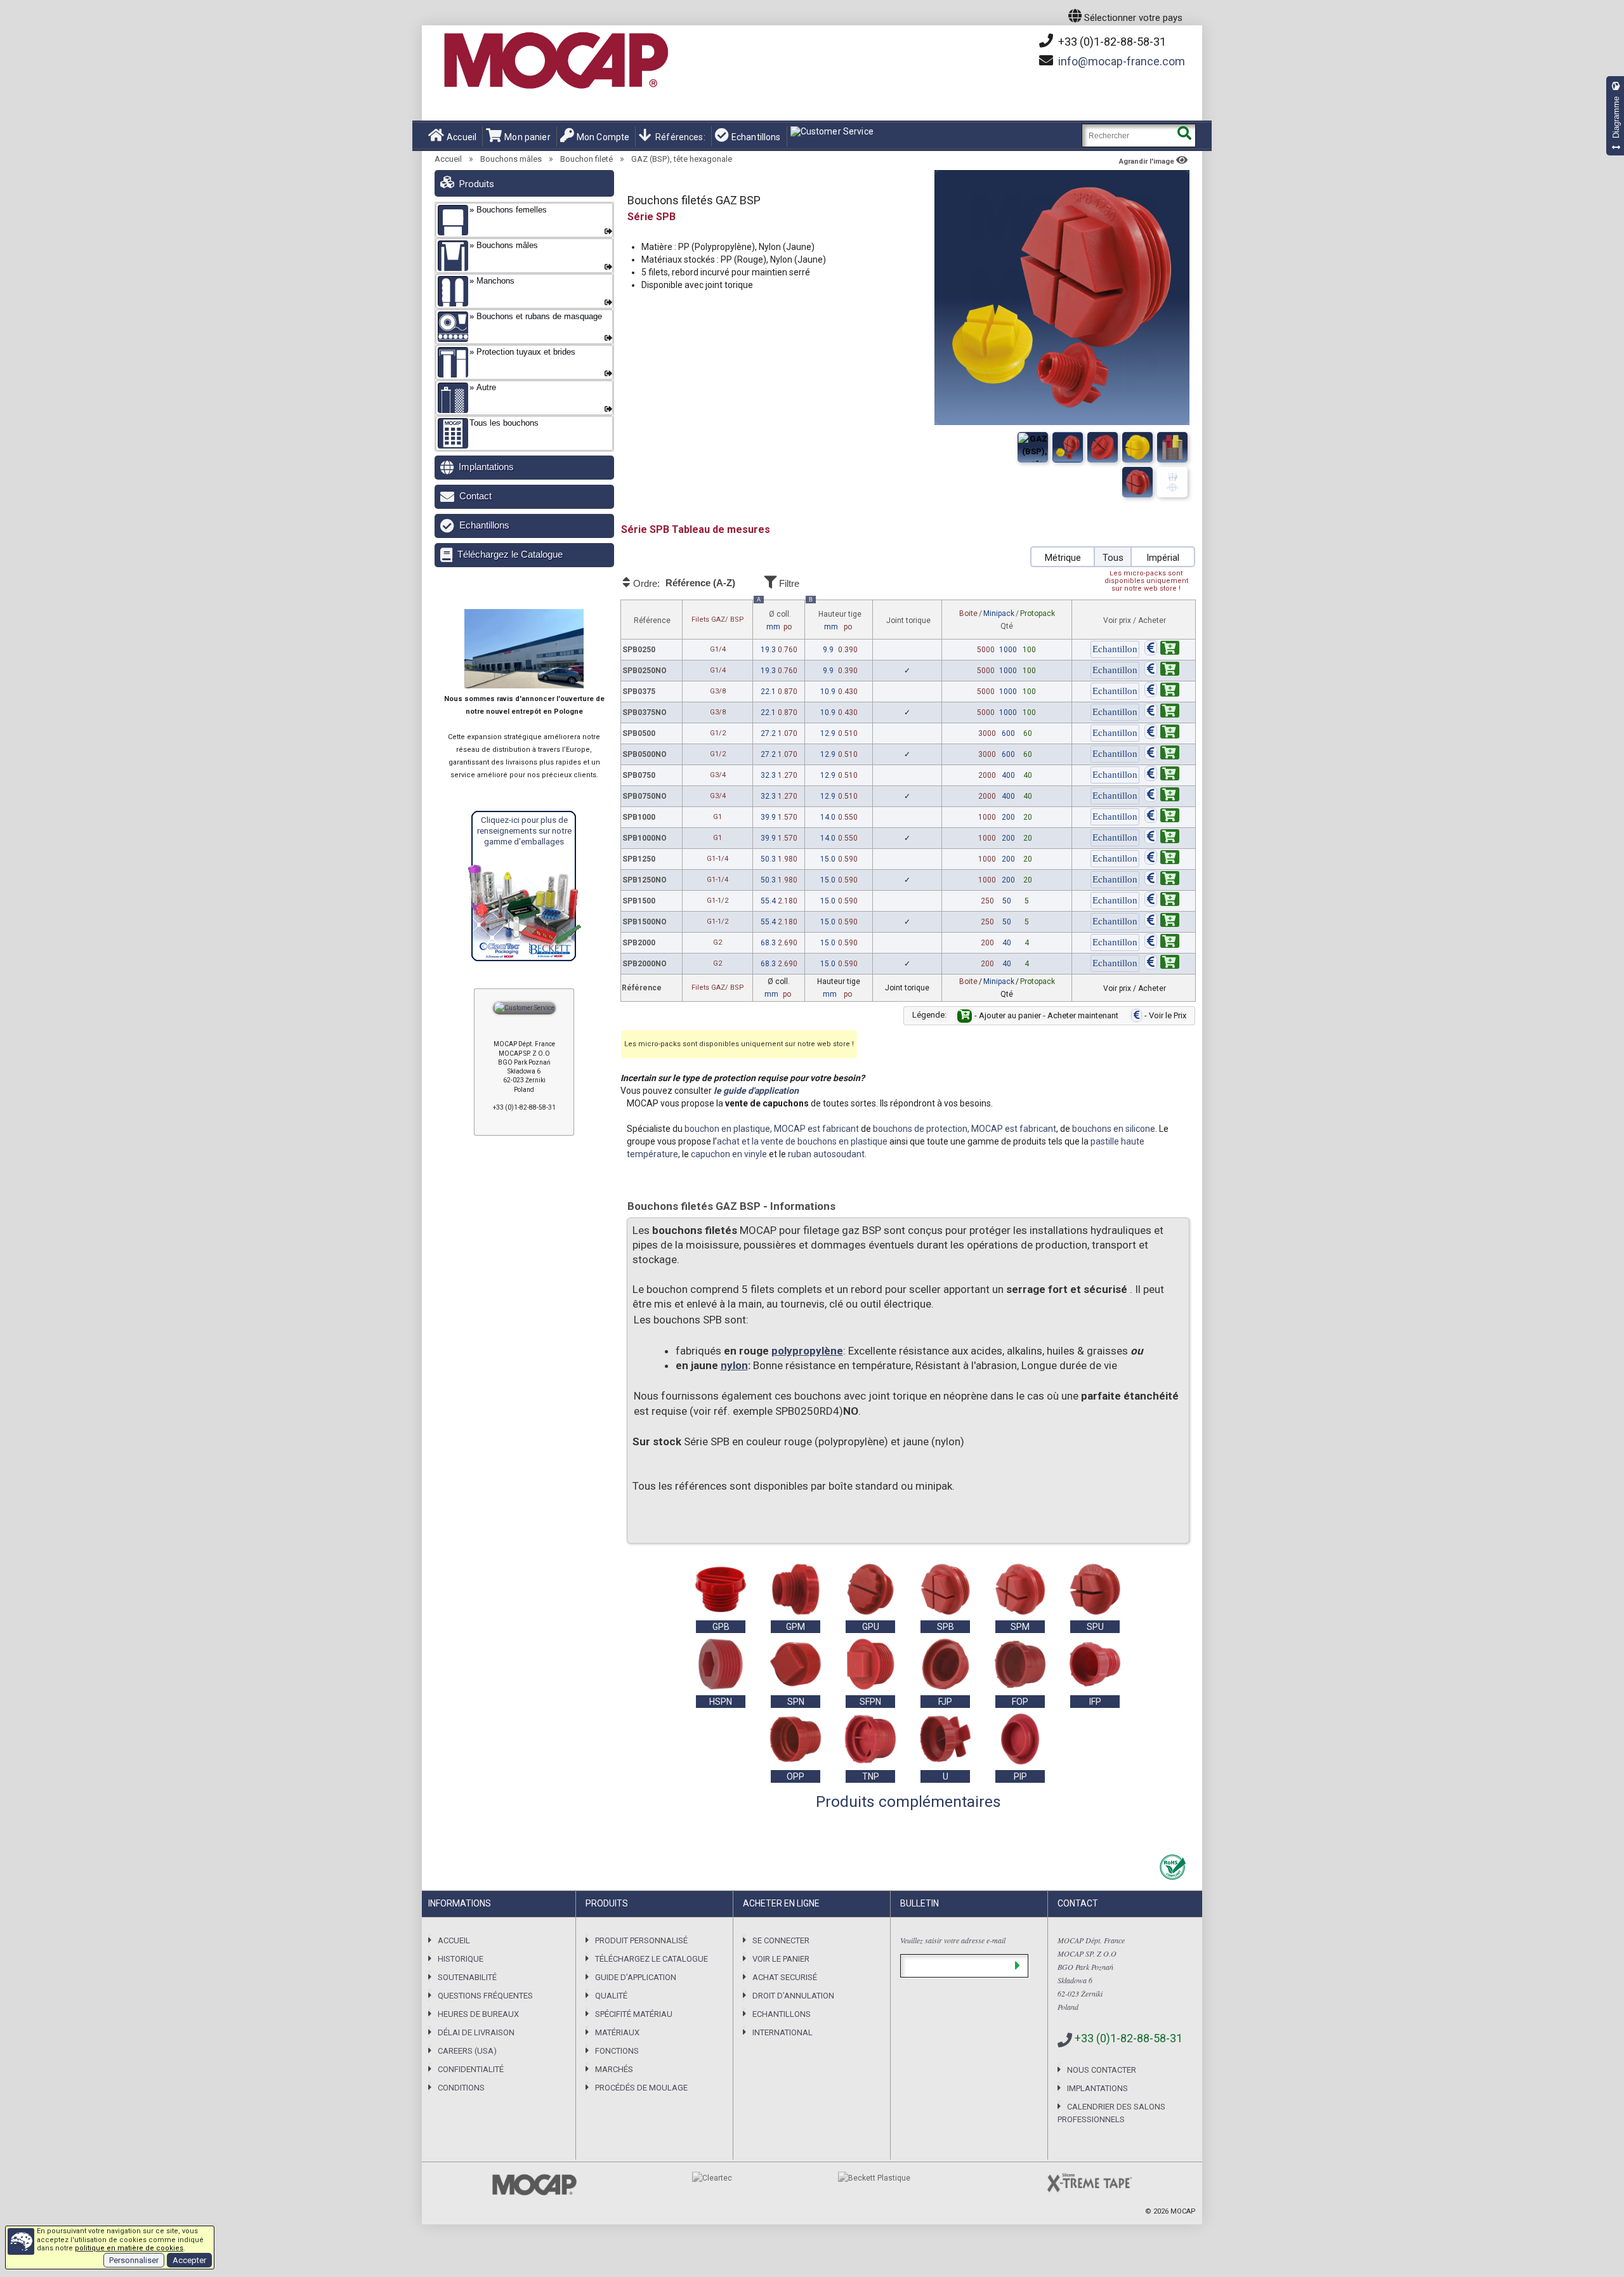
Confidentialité (471, 2069)
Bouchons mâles (511, 159)
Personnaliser (134, 2260)
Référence (652, 620)
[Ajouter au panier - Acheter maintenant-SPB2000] (1162, 943)
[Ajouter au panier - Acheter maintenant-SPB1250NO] (1162, 880)
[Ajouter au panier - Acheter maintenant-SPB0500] (1162, 733)
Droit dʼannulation (793, 1996)
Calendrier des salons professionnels (1111, 2113)
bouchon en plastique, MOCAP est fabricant (772, 1129)
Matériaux (617, 2032)
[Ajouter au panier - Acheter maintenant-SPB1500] (1162, 901)
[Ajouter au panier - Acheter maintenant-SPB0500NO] (1162, 754)
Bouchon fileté (586, 159)
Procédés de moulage (641, 2088)
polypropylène (807, 1351)
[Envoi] (1017, 1966)
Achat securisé (785, 1977)
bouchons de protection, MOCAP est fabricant (965, 1129)
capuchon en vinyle (729, 1154)
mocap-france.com (1122, 61)
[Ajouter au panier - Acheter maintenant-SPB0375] (1162, 692)
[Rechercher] (1184, 135)
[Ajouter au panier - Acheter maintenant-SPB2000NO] (1162, 964)
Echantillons (756, 137)
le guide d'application (756, 1091)
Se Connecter (781, 1940)
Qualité (611, 1996)
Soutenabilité (467, 1977)
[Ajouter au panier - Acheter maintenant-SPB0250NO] (1162, 671)
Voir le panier (781, 1959)
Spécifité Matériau (634, 2014)
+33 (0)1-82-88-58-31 (1111, 42)
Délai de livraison (476, 2032)
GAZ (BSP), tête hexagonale (682, 159)
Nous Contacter (1102, 2070)
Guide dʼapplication (636, 1977)
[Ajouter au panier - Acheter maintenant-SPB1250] (1162, 859)
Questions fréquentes (485, 1996)
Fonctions (617, 2051)
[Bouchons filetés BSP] (1137, 482)
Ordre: (683, 583)
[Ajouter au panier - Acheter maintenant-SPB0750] (1162, 775)
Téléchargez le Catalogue (510, 554)
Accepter (189, 2260)
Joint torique (908, 620)
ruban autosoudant (826, 1154)
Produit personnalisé (641, 1940)
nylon (734, 1365)
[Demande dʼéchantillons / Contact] (1115, 650)
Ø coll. (774, 616)
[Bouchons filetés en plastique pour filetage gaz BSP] (1137, 447)
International (783, 2032)
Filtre (788, 583)
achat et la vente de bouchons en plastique (802, 1141)
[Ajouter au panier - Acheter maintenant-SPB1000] (1162, 817)
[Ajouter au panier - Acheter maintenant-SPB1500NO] (1162, 922)
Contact (475, 496)
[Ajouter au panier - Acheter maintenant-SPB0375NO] (1162, 712)
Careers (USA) (467, 2051)
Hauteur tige (835, 616)
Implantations (486, 467)
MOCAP (1183, 2211)
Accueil (462, 137)
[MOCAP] (555, 61)
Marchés (614, 2069)
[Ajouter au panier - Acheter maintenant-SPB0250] (1162, 650)
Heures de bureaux (478, 2014)
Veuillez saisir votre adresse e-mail (953, 1940)
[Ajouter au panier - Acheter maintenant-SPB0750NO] (1162, 796)
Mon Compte (603, 137)
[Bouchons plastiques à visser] (1068, 447)
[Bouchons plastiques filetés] (1103, 447)
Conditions (461, 2088)
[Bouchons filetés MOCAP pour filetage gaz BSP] (1172, 447)
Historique (461, 1959)
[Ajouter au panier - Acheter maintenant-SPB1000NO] (1162, 838)
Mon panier (527, 137)
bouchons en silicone (1114, 1129)
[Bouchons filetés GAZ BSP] (1033, 447)
